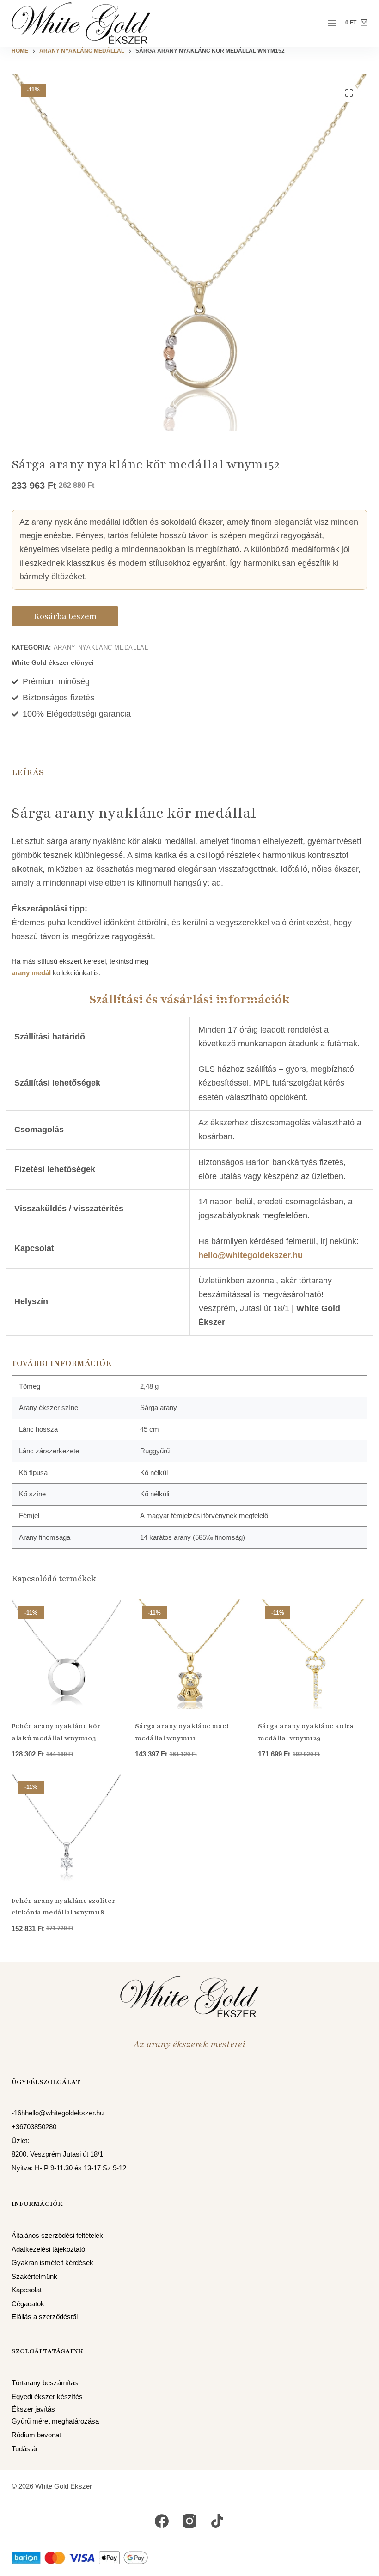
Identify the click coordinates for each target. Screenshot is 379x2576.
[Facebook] (162, 2521)
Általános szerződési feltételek (57, 2236)
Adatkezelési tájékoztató (48, 2249)
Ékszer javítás (33, 2409)
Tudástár (25, 2449)
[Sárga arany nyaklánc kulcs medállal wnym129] (313, 1654)
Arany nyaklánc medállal (101, 647)
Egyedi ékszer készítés (47, 2397)
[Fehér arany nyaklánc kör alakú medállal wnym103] (66, 1654)
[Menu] (332, 23)
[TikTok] (217, 2521)
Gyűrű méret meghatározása (55, 2421)
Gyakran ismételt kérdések (52, 2263)
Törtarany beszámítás (45, 2383)
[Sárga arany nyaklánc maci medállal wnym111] (190, 1654)
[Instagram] (189, 2521)
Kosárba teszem (65, 616)
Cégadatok (28, 2304)
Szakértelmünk (34, 2277)
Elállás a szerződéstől (45, 2317)
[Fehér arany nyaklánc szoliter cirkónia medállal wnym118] (66, 1829)
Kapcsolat (27, 2290)
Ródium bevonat (36, 2435)
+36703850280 (34, 2127)
